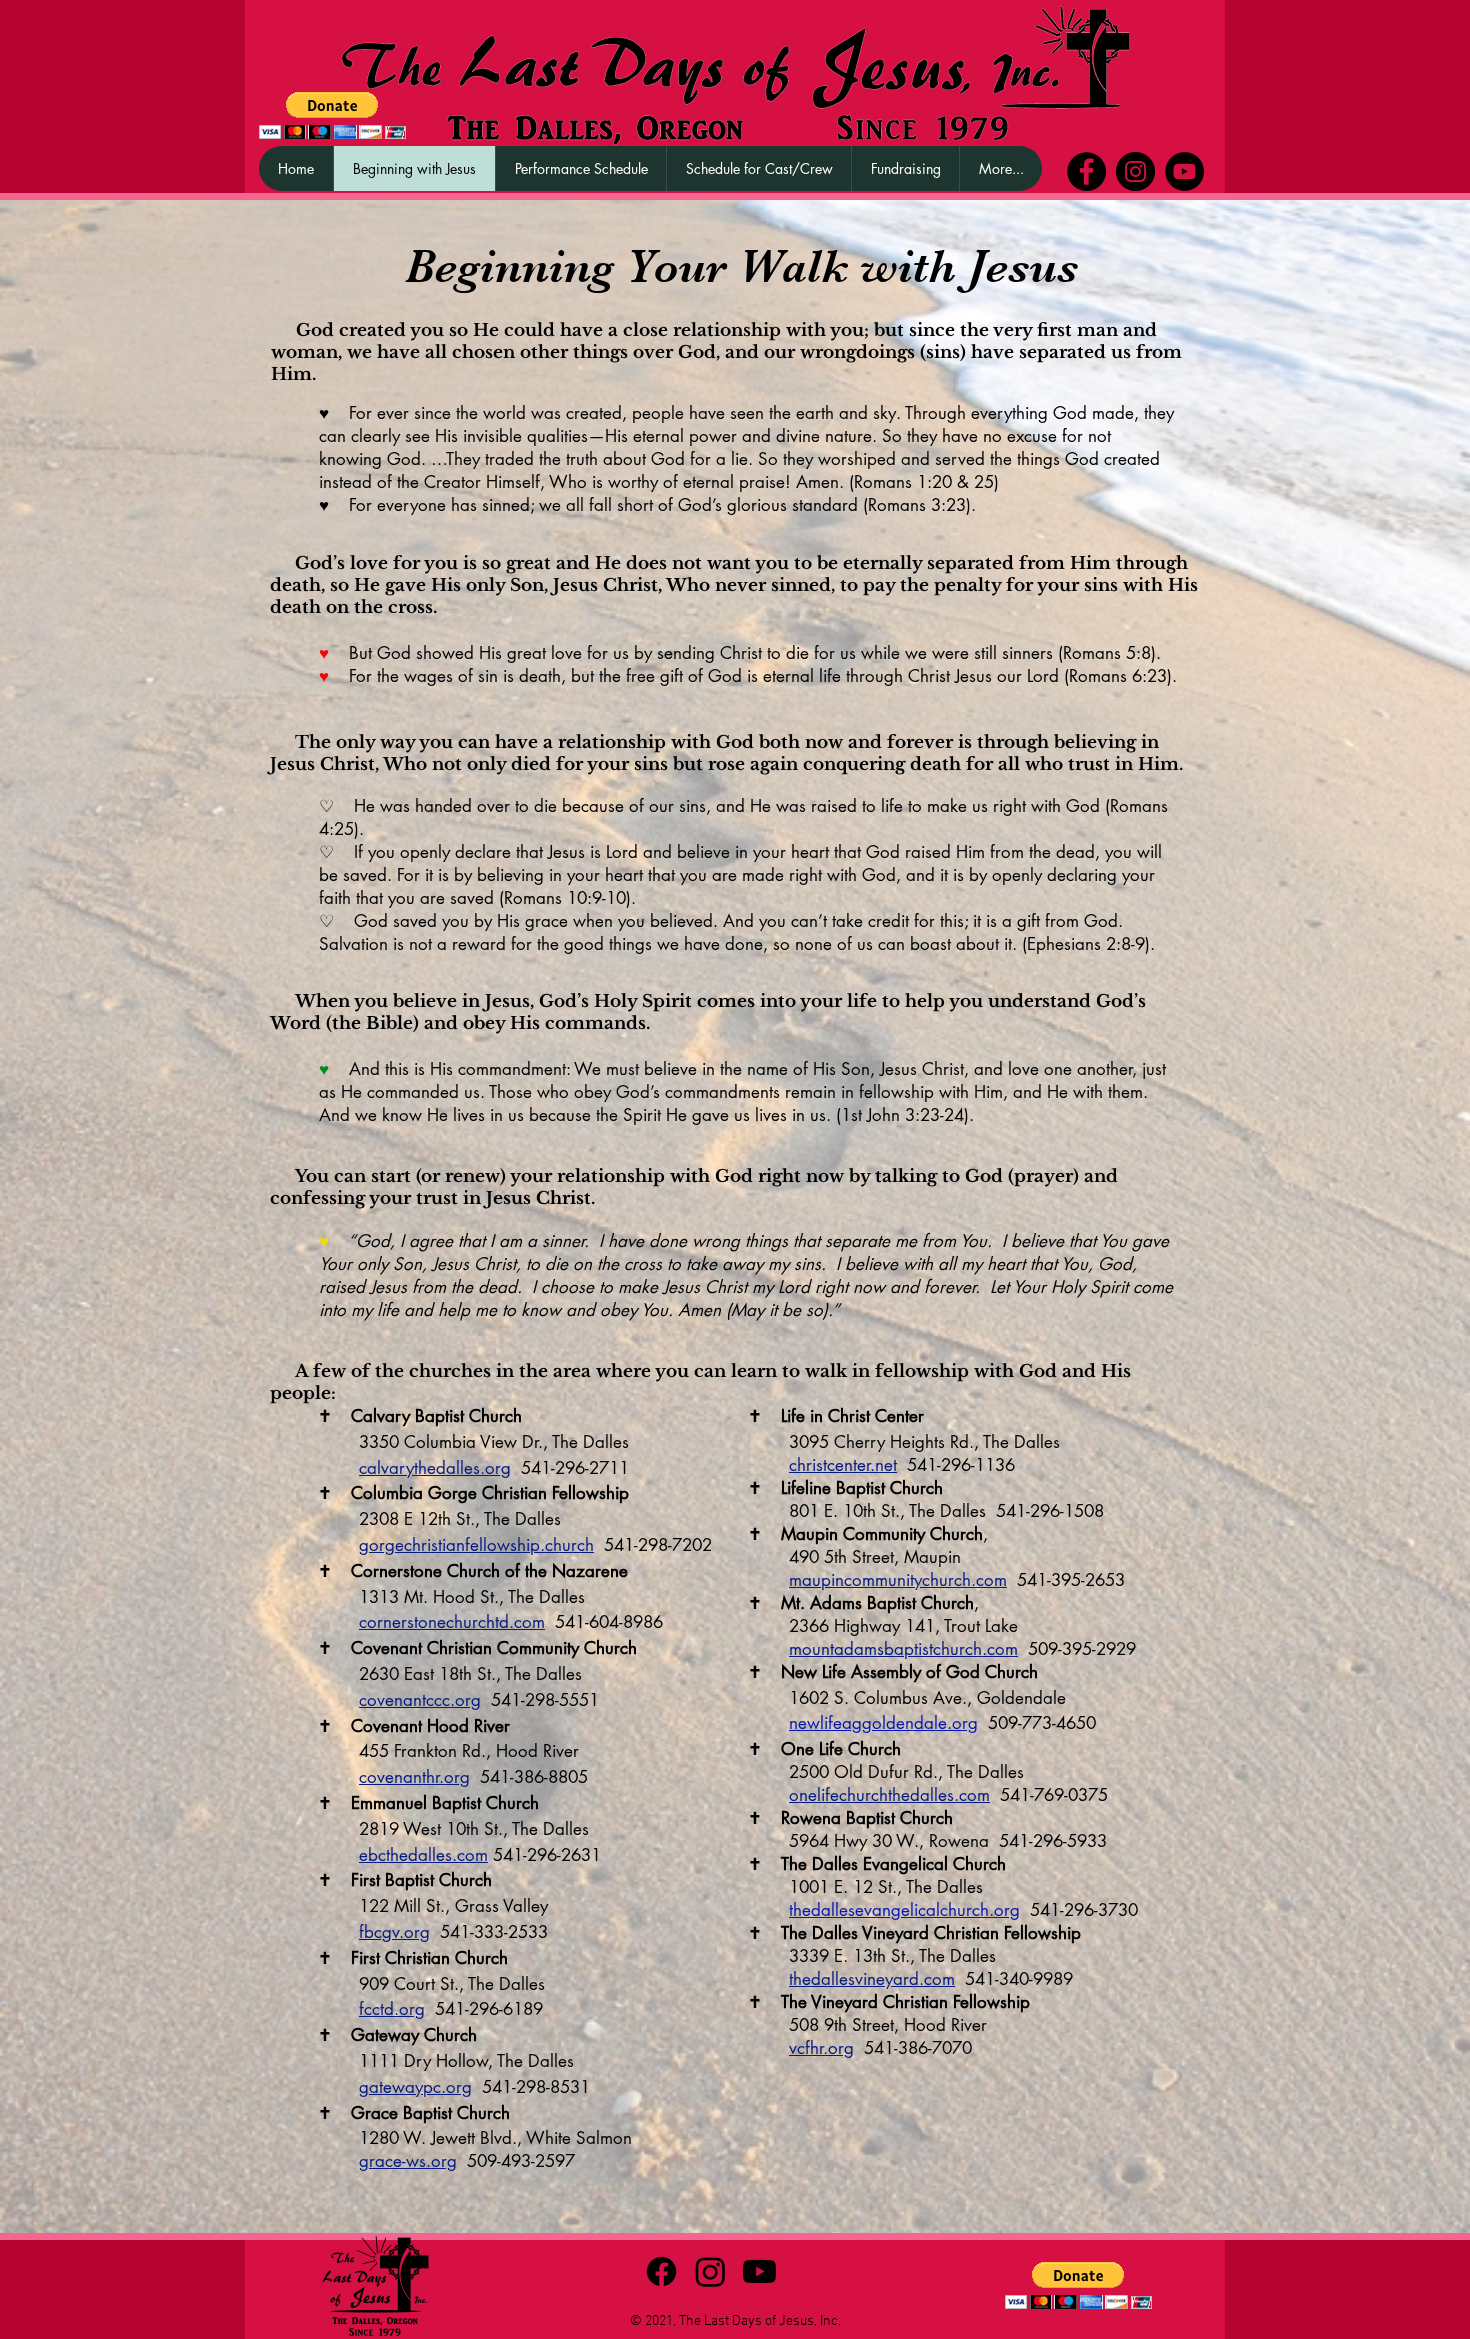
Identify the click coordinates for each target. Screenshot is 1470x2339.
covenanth (397, 1777)
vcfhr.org (821, 2048)
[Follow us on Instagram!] (1135, 171)
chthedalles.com (930, 1795)
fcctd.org (392, 2009)
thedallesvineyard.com (872, 1979)
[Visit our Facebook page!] (1086, 171)
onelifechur (830, 1795)
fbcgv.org (394, 1932)
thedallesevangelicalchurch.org (904, 1910)
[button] (905, 168)
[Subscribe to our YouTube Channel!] (1184, 171)
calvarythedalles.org (435, 1468)
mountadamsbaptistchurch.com (903, 1649)
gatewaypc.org (415, 2087)
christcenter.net (843, 1465)
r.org (452, 1777)
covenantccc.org (420, 1700)
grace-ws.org (408, 2161)
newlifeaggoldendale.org (883, 1723)
